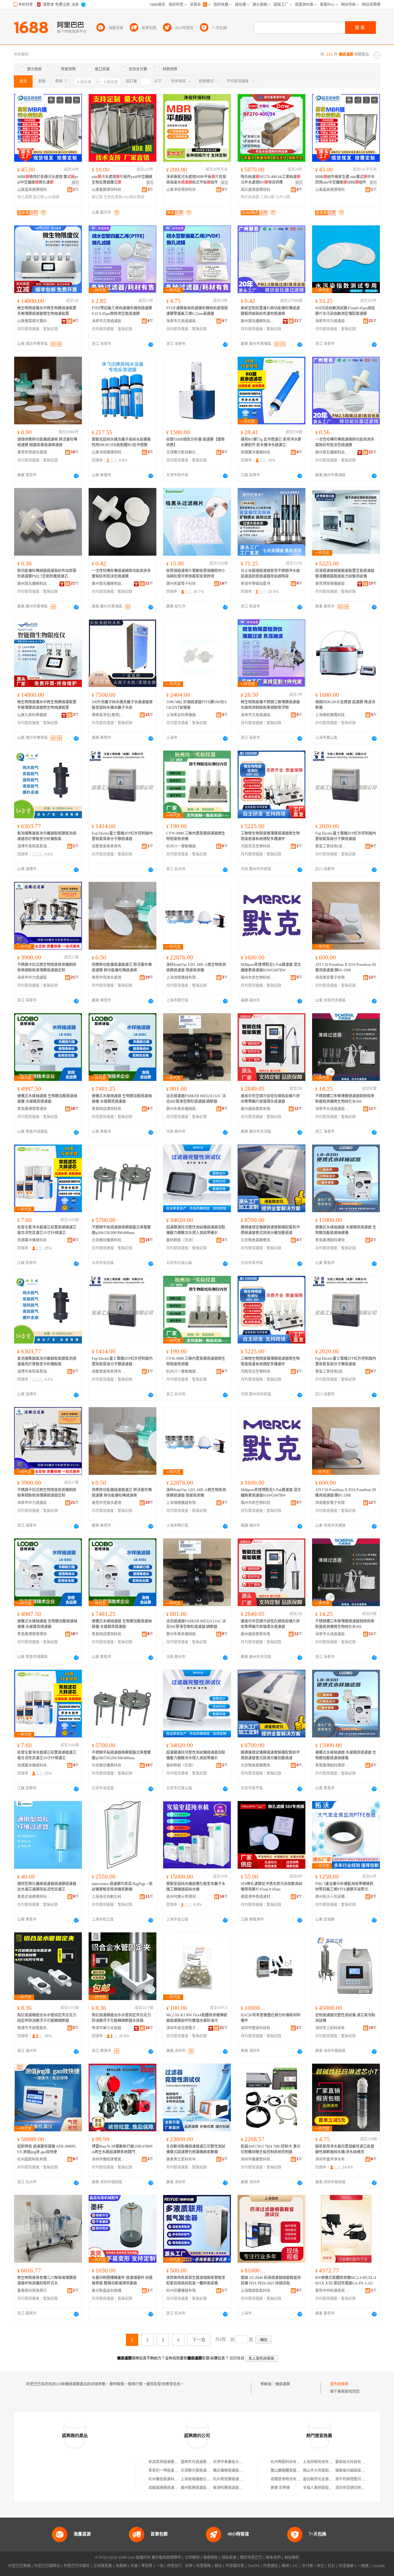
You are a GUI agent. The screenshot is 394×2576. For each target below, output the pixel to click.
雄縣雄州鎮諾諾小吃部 (354, 2471)
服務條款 (211, 2558)
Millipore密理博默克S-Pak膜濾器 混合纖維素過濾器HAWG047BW (271, 967)
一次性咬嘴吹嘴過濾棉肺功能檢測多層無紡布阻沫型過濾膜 (345, 442)
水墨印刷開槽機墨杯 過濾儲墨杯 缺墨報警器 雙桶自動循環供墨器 (122, 2280)
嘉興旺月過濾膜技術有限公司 (205, 2462)
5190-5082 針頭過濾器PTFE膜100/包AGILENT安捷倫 (197, 705)
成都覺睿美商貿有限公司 (109, 846)
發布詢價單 (339, 2384)
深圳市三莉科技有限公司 (332, 2028)
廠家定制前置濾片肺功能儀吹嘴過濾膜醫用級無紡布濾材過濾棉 (270, 311)
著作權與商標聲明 (166, 2558)
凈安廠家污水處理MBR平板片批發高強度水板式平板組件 (196, 180)
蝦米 (218, 2566)
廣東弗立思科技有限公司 (183, 2159)
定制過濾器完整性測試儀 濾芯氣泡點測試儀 (345, 2018)
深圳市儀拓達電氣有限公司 (109, 2159)
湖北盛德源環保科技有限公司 (258, 190)
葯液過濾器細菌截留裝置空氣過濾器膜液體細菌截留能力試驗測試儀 (345, 574)
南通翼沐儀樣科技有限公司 (258, 452)
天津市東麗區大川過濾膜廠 (235, 2462)
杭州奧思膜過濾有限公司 (233, 2479)
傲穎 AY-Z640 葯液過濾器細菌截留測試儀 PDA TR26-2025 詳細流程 (271, 2280)
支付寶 (308, 2566)
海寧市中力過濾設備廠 (332, 321)
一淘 (160, 2566)
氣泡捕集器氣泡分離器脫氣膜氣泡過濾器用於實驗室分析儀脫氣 (47, 836)
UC (295, 2566)
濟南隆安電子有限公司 (332, 978)
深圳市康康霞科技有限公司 (258, 2159)
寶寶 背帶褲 (280, 2488)
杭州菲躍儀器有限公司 (183, 2291)
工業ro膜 (267, 197)
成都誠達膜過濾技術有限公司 (172, 2488)
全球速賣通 (103, 2566)
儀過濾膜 (283, 2384)
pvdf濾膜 (52, 197)
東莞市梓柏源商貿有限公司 (332, 2291)
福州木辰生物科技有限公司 (258, 978)
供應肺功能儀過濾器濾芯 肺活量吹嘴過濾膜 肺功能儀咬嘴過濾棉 (122, 967)
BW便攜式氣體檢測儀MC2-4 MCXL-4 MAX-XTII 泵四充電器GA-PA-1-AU (346, 2280)
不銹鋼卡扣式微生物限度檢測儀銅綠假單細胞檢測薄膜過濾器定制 (47, 967)
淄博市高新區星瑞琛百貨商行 (34, 846)
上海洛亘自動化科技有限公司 (109, 1897)
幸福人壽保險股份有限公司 (325, 2488)
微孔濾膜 (25, 197)
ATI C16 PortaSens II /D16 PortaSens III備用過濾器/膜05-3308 (346, 967)
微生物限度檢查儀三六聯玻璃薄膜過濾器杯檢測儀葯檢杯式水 (47, 2280)
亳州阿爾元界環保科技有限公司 (183, 1897)
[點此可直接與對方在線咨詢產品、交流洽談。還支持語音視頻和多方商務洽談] (151, 344)
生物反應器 (113, 197)
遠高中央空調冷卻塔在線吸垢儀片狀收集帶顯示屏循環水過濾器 (270, 1099)
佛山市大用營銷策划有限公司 (327, 2471)
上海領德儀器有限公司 (183, 978)
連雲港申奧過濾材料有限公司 (258, 1897)
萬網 (285, 2566)
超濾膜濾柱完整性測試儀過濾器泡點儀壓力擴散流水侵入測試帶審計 (196, 1230)
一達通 (363, 2566)
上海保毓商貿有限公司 (321, 2462)
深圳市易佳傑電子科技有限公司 (183, 2028)
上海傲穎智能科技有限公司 (258, 2291)
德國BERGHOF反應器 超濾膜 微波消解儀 (345, 705)
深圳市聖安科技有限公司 (258, 2028)
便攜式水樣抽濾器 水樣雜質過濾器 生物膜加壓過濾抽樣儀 (346, 1230)
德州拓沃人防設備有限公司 (332, 1897)
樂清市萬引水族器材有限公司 (109, 2028)
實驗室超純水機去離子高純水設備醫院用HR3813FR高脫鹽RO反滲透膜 (121, 442)
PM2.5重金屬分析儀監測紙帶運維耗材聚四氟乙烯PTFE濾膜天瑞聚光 (344, 1887)
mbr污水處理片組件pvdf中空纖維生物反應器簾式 (122, 180)
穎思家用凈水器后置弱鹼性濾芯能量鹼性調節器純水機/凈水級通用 (345, 2149)
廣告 (75, 183)
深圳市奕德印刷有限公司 (356, 2488)
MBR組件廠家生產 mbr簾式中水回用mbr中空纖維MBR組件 (345, 180)
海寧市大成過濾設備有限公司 (332, 1109)
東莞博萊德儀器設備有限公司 (332, 584)
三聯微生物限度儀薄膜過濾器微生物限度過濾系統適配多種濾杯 (270, 836)
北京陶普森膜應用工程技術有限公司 (258, 1240)
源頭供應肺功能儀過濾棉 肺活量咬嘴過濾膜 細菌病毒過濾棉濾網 (47, 442)
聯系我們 (273, 2558)
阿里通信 (271, 2566)
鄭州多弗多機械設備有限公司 (183, 1109)
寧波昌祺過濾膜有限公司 (169, 2462)
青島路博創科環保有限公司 (332, 1240)
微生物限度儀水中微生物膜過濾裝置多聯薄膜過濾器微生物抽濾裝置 (47, 311)
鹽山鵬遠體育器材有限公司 (293, 2471)
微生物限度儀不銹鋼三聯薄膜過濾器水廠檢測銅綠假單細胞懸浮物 (270, 705)
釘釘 (332, 2566)
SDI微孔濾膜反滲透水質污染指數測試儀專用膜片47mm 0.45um (271, 1887)
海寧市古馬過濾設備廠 (109, 321)
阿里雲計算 (235, 2566)
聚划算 (147, 2566)
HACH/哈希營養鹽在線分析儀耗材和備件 (271, 2018)
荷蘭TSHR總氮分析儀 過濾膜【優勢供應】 (195, 442)
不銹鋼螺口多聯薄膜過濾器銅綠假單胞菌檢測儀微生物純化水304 (345, 1099)
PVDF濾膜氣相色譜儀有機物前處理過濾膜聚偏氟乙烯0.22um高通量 (197, 311)
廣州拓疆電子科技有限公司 (183, 584)
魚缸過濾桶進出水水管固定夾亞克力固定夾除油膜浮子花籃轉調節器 (47, 2018)
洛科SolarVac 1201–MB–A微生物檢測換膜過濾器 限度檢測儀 (196, 967)
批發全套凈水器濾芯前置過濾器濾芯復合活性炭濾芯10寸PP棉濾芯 (47, 1230)
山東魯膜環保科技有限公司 (109, 190)
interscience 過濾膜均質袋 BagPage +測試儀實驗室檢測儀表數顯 (122, 1887)
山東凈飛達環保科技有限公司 (109, 452)
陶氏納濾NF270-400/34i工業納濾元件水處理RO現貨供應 (271, 180)
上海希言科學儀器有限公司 (183, 715)
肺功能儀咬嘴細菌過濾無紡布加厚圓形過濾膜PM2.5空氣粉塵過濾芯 (47, 574)
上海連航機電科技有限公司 (332, 715)
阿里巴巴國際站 (47, 2566)
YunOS (254, 2566)
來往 (320, 2566)
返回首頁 (237, 2358)
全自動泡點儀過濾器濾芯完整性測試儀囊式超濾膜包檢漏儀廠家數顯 (196, 2149)
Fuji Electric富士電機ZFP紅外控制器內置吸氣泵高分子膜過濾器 (122, 836)
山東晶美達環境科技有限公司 (34, 190)
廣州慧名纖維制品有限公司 (258, 321)
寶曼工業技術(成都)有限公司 (332, 846)
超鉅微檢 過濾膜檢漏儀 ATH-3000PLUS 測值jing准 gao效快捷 (47, 2149)
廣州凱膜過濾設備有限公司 (203, 2488)
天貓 (134, 2566)
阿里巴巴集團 (19, 2566)
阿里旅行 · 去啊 (180, 2566)
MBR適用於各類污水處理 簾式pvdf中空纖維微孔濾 (48, 180)
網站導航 (292, 2558)
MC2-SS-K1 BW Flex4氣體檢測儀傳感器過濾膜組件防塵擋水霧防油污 (197, 2018)
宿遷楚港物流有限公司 (289, 2479)
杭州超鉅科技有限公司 (34, 2159)
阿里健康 (346, 2566)
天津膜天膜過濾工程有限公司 (205, 2471)
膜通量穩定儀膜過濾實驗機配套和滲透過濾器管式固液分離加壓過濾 (270, 1230)
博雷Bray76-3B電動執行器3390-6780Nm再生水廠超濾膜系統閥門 (122, 2149)
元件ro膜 (283, 197)
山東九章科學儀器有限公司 (34, 715)
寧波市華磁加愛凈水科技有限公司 (258, 584)
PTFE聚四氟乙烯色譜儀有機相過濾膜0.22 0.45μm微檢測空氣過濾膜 (122, 311)
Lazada (378, 2566)
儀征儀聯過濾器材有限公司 (235, 2471)
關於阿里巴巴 (251, 2558)
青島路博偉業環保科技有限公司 (34, 1109)
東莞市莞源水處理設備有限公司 (34, 452)
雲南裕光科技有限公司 (354, 2462)
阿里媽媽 (203, 2566)
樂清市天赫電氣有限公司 (34, 2028)
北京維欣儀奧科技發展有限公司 (109, 1240)
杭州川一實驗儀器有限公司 (183, 846)
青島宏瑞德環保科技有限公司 (34, 1897)
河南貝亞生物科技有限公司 (258, 846)
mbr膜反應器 (134, 197)
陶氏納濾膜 (250, 197)
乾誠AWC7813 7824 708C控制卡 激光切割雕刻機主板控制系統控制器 (271, 2149)
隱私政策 (229, 2558)
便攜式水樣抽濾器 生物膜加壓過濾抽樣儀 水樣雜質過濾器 (47, 1099)
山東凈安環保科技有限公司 (183, 190)
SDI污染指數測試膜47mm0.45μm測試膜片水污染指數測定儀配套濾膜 (345, 311)
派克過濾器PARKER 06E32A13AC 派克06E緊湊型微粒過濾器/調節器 (196, 1099)
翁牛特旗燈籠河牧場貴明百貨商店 (363, 2479)
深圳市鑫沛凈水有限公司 (332, 2159)
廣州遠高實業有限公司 (258, 1109)
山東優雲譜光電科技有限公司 (34, 321)
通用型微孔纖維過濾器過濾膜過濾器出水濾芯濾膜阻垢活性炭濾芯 (47, 1887)
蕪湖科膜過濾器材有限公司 (235, 2488)
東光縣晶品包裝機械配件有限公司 (109, 2291)
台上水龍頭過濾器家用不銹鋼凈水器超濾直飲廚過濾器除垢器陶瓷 (270, 574)
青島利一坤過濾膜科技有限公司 (174, 2471)
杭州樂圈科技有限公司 (289, 2462)
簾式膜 (38, 197)
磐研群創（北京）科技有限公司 (183, 1240)
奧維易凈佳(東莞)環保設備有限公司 (109, 715)
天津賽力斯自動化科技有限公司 (183, 452)
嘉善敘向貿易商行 (32, 2291)
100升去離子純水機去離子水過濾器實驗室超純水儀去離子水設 (122, 705)
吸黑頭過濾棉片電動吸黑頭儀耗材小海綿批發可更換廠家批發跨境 (196, 574)
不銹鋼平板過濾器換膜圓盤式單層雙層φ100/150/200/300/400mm (121, 1230)
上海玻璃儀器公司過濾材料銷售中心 (210, 2479)
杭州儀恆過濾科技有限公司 (171, 2479)
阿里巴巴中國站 (77, 2566)
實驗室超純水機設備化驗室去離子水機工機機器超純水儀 (196, 1887)
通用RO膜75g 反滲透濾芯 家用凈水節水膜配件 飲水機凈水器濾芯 (271, 442)
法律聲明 (192, 2558)
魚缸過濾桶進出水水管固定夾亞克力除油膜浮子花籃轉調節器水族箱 (121, 2018)
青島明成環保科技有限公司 (109, 1109)
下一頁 (199, 2340)
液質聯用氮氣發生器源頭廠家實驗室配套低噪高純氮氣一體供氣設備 (196, 2280)
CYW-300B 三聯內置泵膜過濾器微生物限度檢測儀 (196, 836)
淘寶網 (121, 2566)
